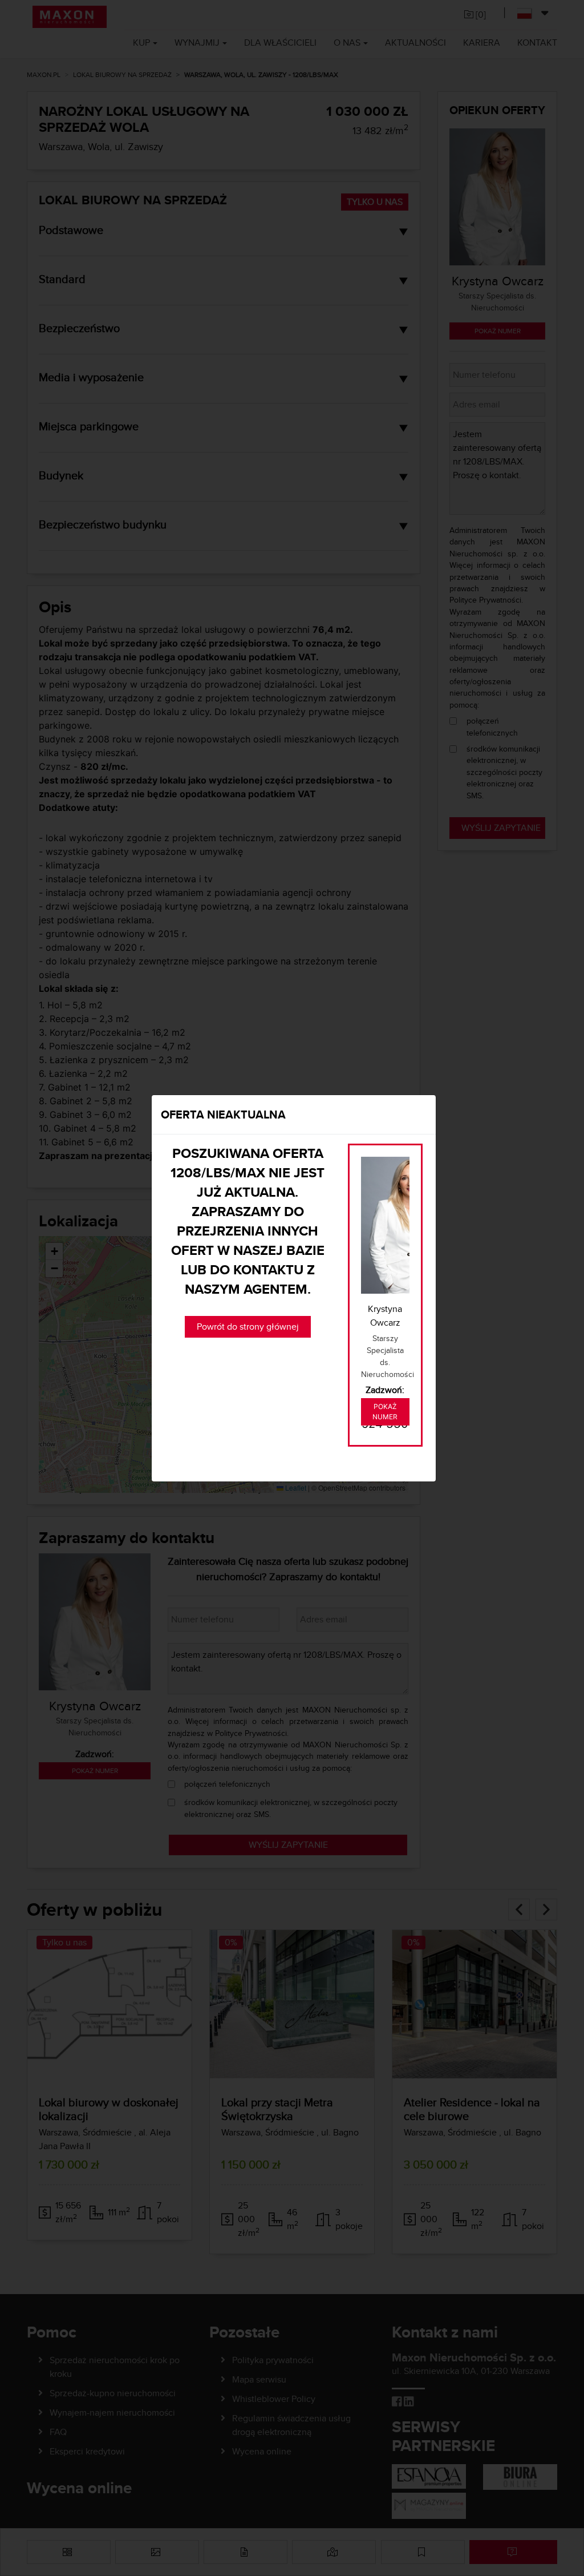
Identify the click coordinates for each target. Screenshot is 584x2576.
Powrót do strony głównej (248, 1327)
